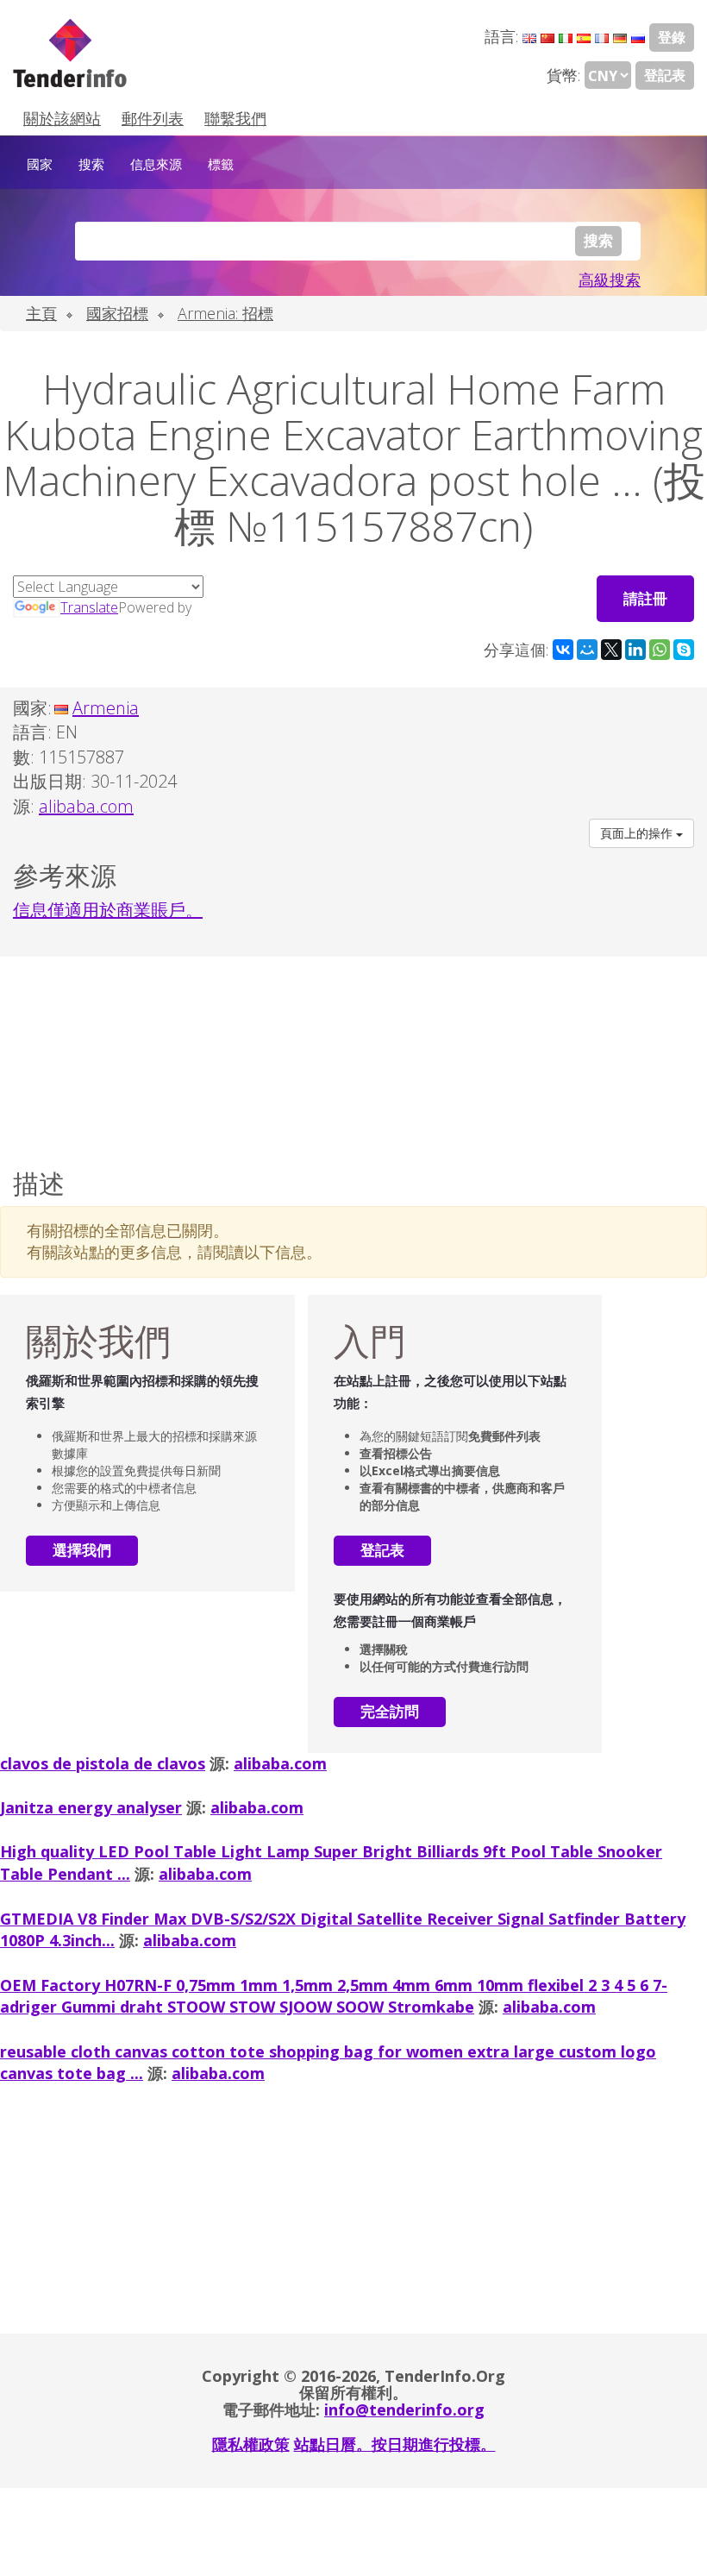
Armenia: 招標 (225, 313)
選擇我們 (82, 1550)
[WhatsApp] (660, 650)
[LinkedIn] (635, 650)
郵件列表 (153, 118)
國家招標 (117, 313)
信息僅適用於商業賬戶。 (108, 910)
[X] (611, 650)
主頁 (41, 313)
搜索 (91, 164)
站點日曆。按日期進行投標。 (395, 2444)
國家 (40, 164)
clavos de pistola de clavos (103, 1763)
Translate (89, 607)
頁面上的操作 (638, 833)
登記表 (665, 75)
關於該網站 (62, 118)
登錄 (672, 37)
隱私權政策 (251, 2444)
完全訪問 (390, 1711)
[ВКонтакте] (563, 650)
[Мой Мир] (587, 650)
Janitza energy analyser (91, 1807)
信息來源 (156, 164)
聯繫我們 (235, 118)
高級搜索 (610, 280)
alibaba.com (280, 1763)
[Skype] (684, 650)
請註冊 (645, 598)
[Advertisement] (353, 1059)
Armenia (106, 708)
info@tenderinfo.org (404, 2410)
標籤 (221, 164)
